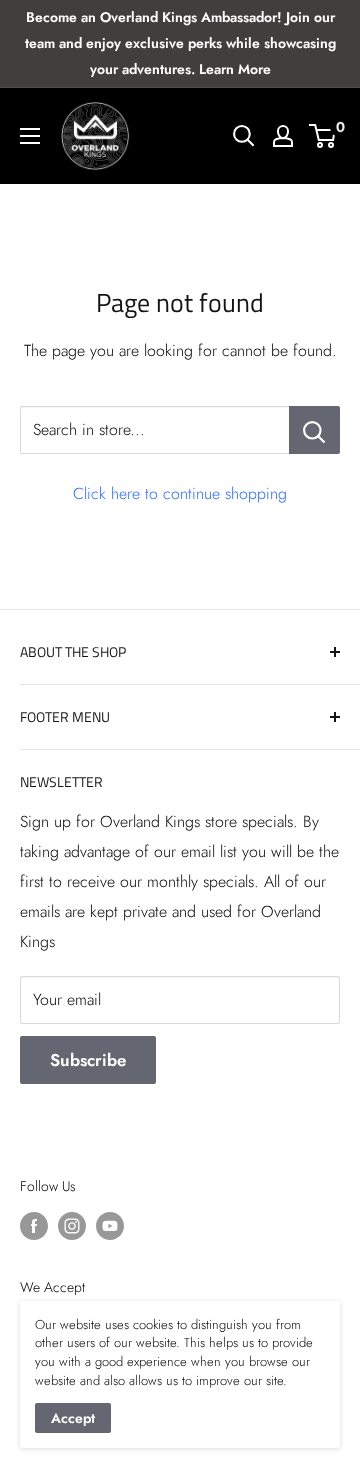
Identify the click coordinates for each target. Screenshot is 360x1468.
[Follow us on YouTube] (110, 1225)
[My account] (283, 136)
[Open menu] (30, 136)
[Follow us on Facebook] (34, 1225)
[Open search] (244, 136)
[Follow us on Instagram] (72, 1225)
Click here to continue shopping (180, 493)
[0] (323, 136)
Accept (73, 1418)
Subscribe (88, 1060)
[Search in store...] (314, 430)
